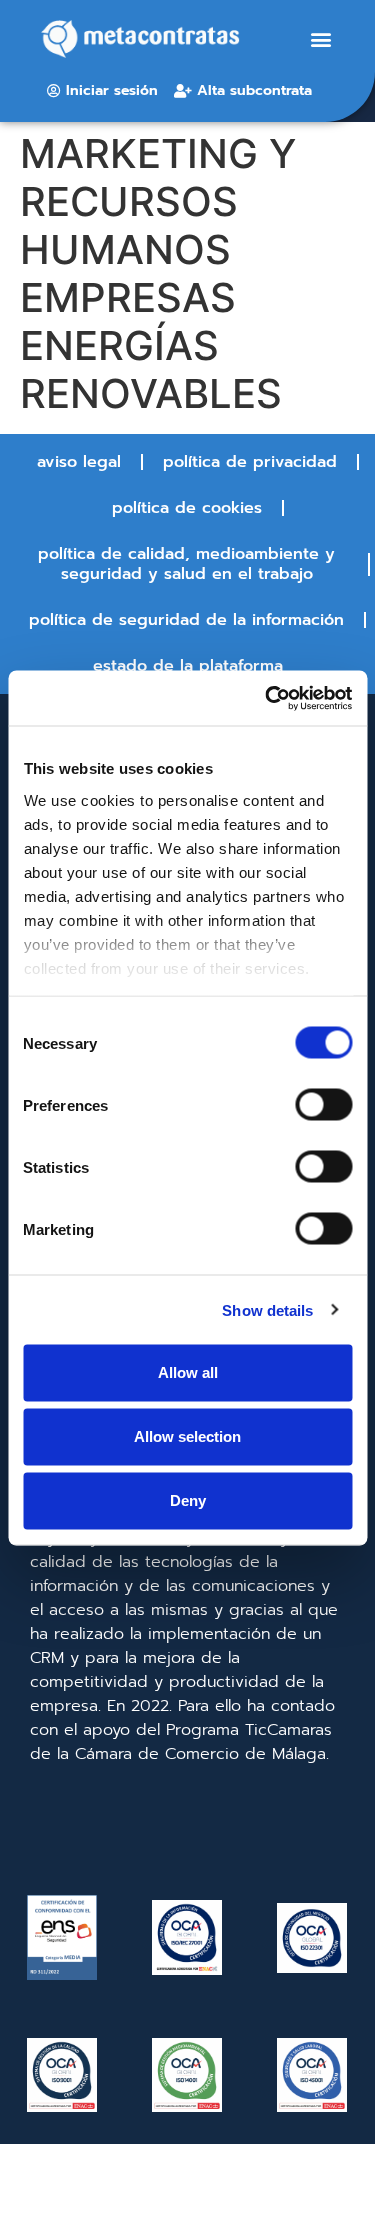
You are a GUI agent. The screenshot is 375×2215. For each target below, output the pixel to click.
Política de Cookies (187, 508)
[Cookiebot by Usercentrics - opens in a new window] (267, 698)
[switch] (323, 1105)
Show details (267, 1309)
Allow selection (187, 1436)
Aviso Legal (79, 462)
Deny (188, 1500)
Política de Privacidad (250, 462)
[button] (320, 39)
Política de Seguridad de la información (186, 620)
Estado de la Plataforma (188, 666)
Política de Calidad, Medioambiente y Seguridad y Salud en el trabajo (186, 564)
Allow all (188, 1372)
